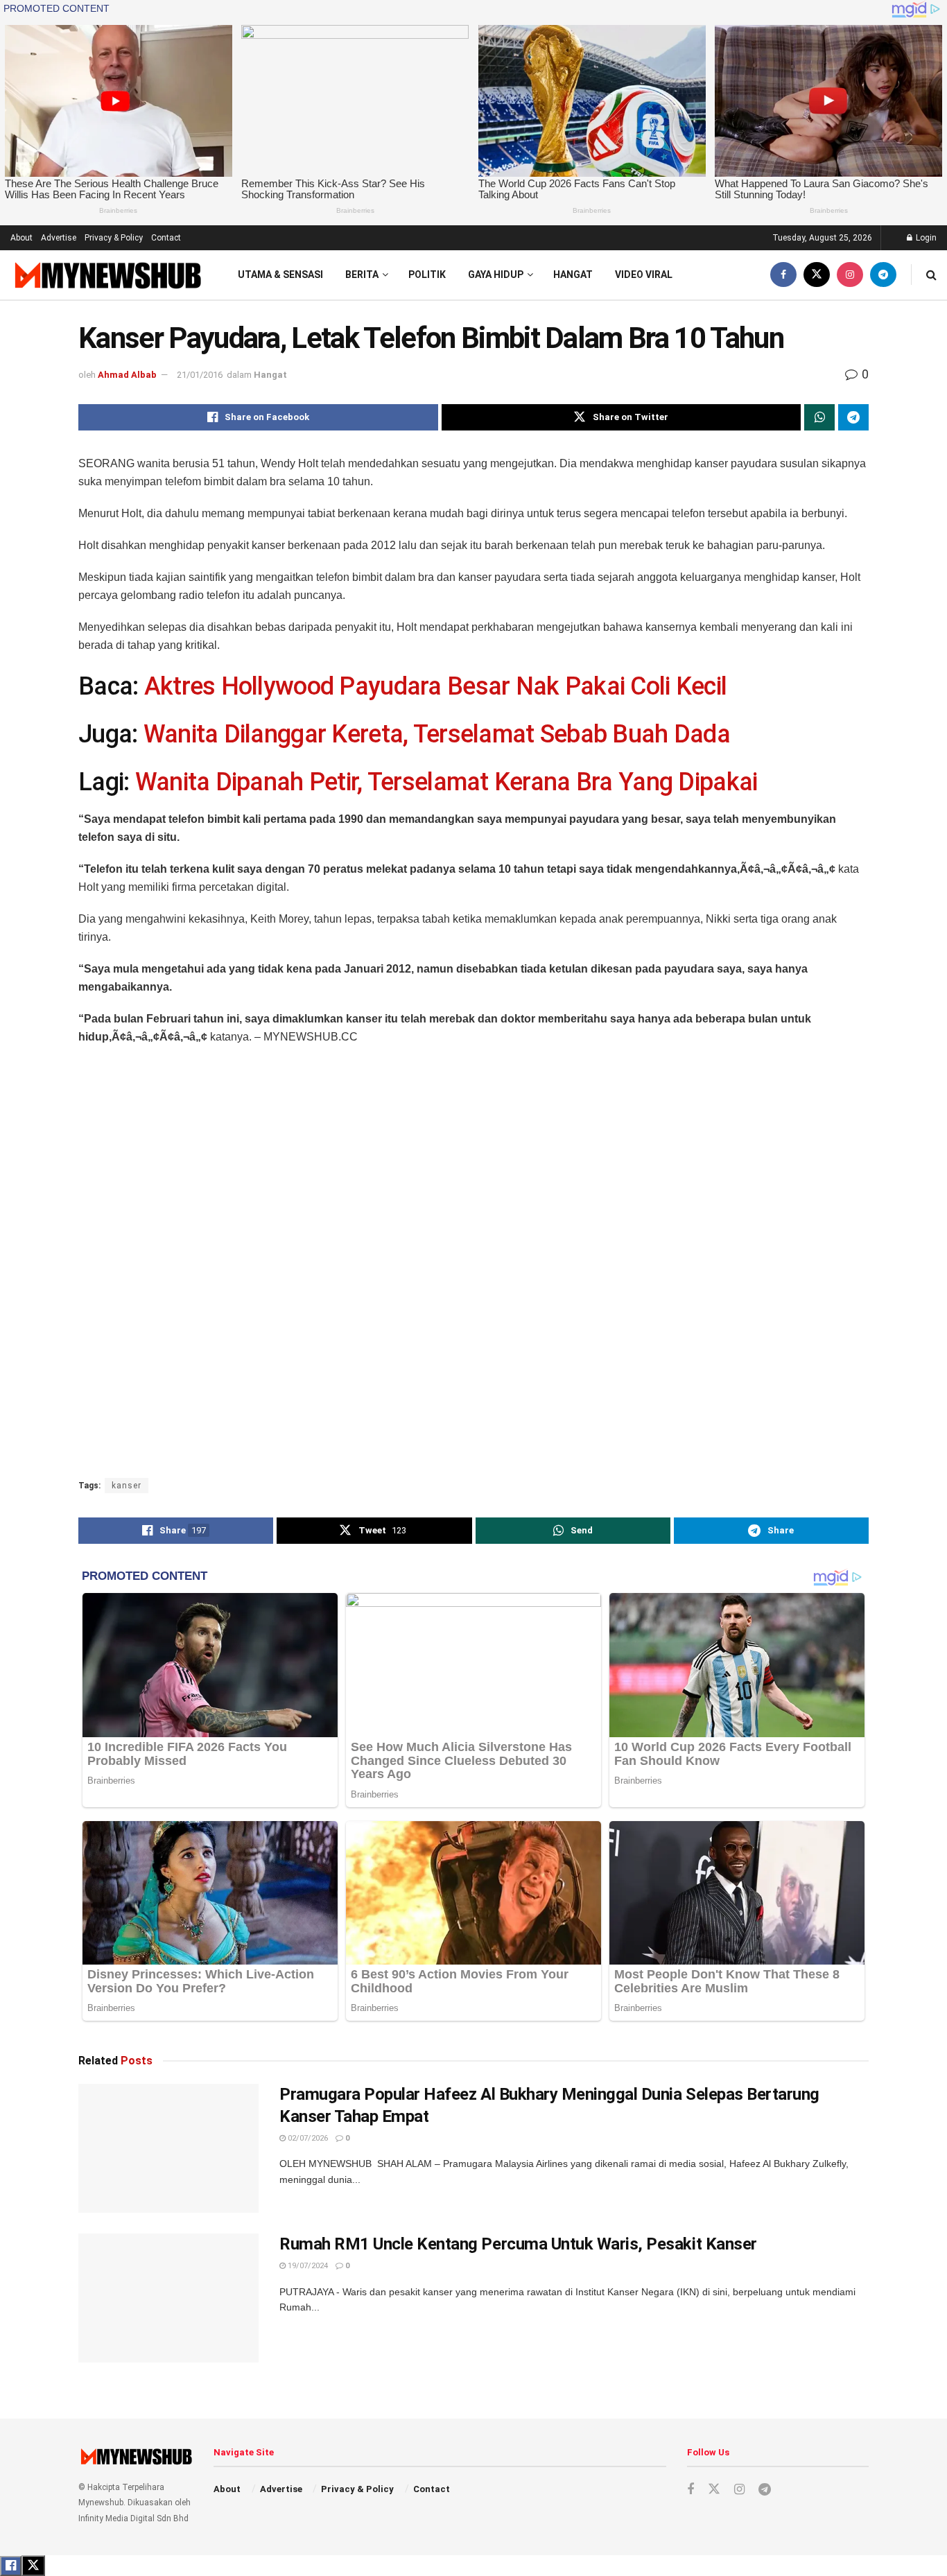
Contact (166, 238)
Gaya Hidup (496, 275)
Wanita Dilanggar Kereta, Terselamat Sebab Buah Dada (437, 734)
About (21, 238)
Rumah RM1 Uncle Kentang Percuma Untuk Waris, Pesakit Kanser (518, 2244)
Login (925, 238)
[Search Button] (931, 275)
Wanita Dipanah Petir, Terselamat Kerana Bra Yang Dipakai (446, 782)
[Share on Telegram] (853, 417)
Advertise (59, 238)
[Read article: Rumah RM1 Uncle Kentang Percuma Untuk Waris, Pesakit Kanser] (168, 2298)
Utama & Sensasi (280, 275)
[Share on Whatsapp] (819, 417)
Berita (362, 275)
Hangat (573, 275)
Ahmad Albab (127, 375)
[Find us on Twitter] (817, 275)
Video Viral (644, 275)
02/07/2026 (307, 2138)
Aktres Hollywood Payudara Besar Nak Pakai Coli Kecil (436, 686)
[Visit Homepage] (106, 275)
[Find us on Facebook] (783, 275)
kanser (127, 1486)
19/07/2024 (307, 2266)
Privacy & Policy (114, 238)
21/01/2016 (200, 375)
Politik (427, 275)
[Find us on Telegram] (883, 275)
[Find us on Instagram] (850, 275)
